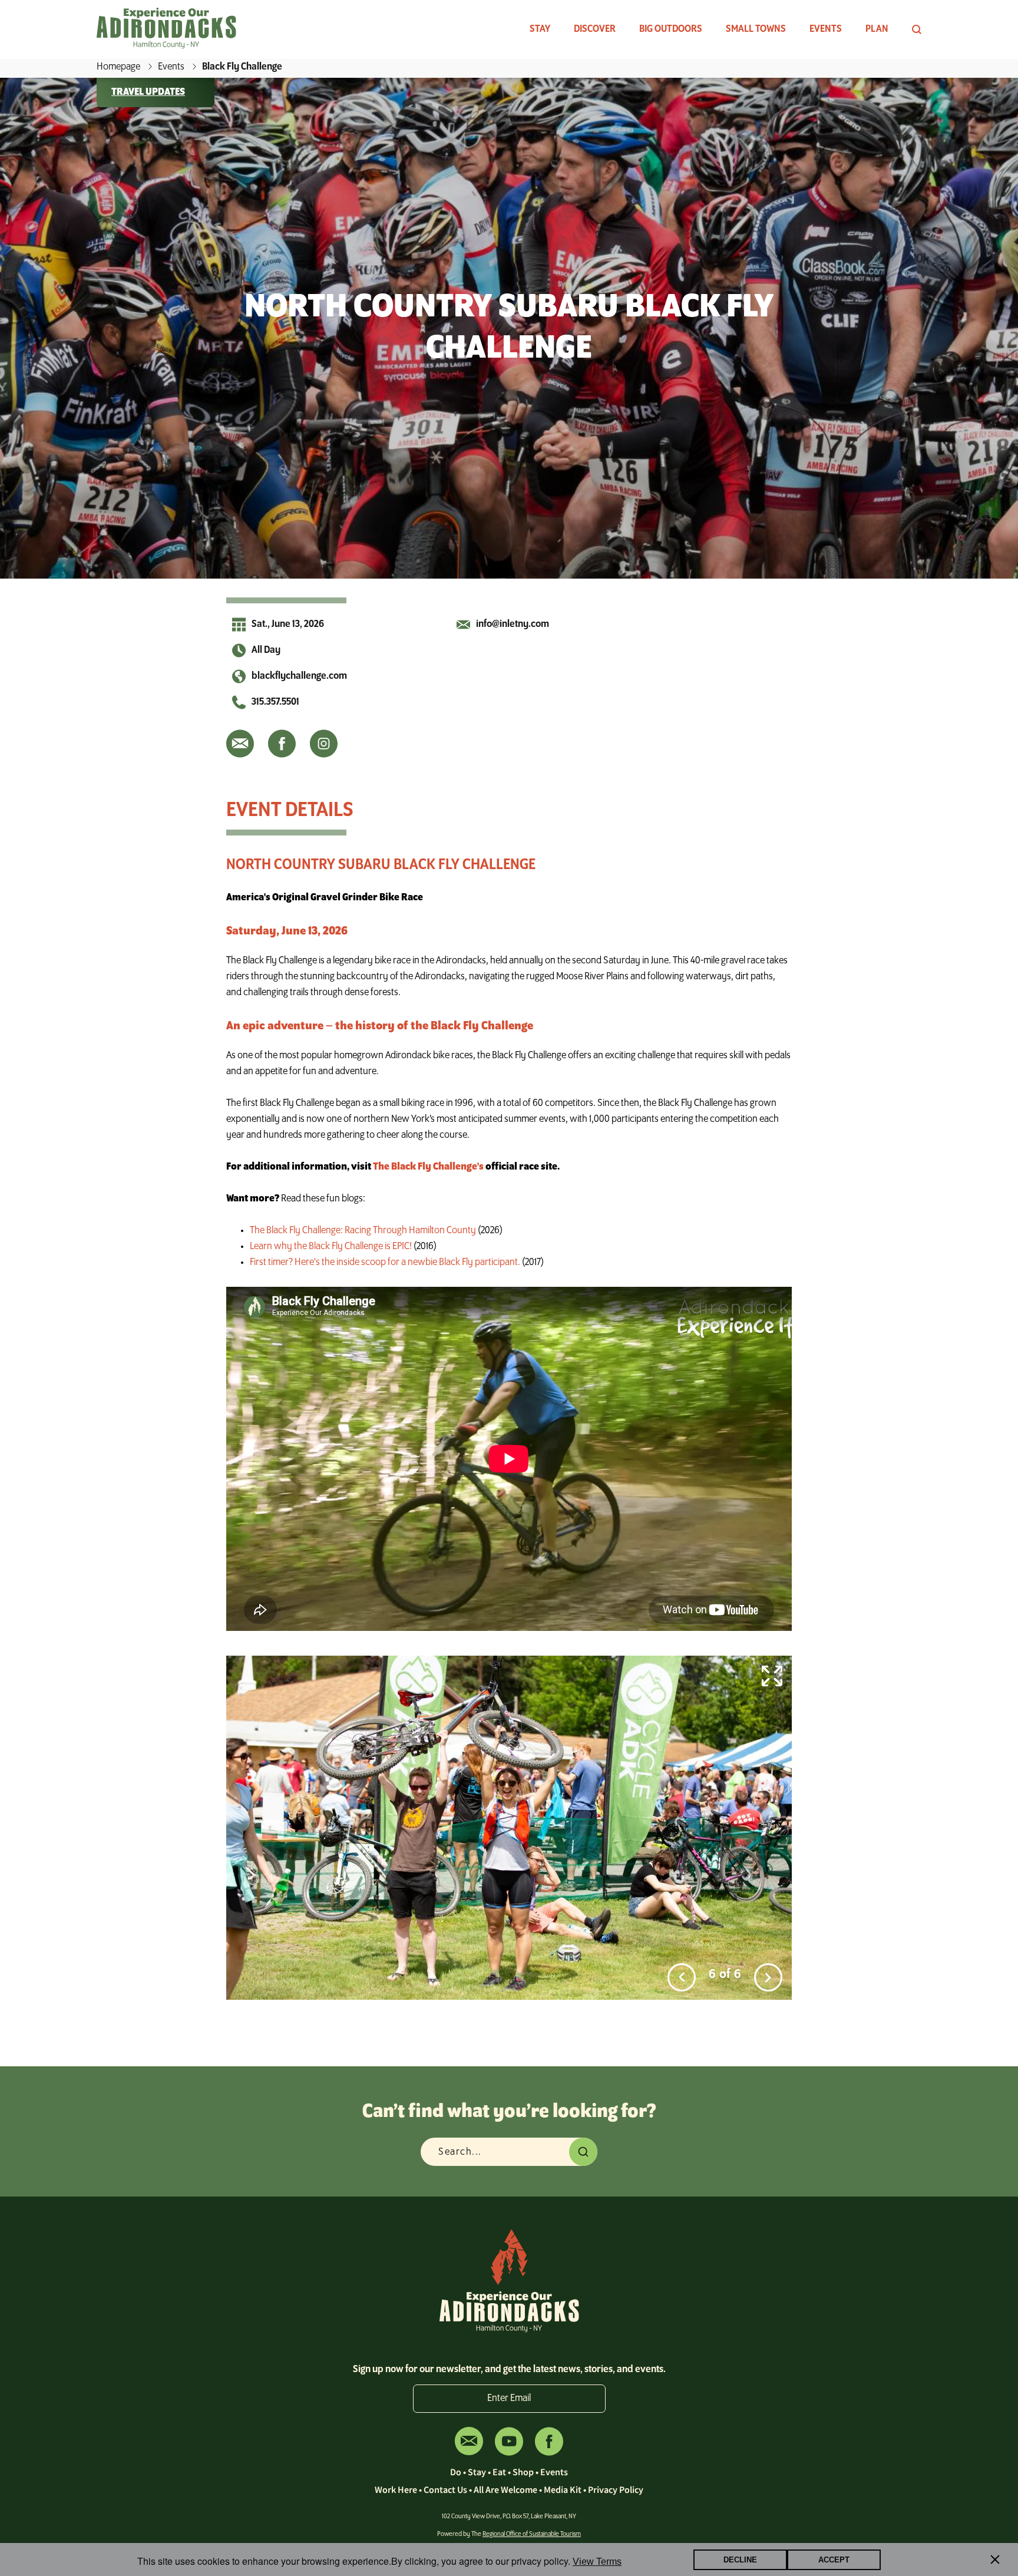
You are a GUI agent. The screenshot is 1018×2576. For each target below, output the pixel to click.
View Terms (597, 2562)
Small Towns (756, 29)
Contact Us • (449, 2489)
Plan (877, 29)
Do (456, 2472)
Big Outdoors (671, 29)
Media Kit (563, 2489)
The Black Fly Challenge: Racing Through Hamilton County (363, 1231)
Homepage (118, 67)
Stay (540, 29)
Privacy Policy (616, 2489)
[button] (682, 1977)
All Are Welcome (505, 2489)
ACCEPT (834, 2560)
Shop (523, 2472)
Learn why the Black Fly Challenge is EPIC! (331, 1247)
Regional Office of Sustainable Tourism (532, 2534)
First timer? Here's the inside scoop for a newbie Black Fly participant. (385, 1263)
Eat (499, 2472)
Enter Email (509, 2399)
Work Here (396, 2489)
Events (826, 29)
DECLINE (740, 2560)
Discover (595, 29)
